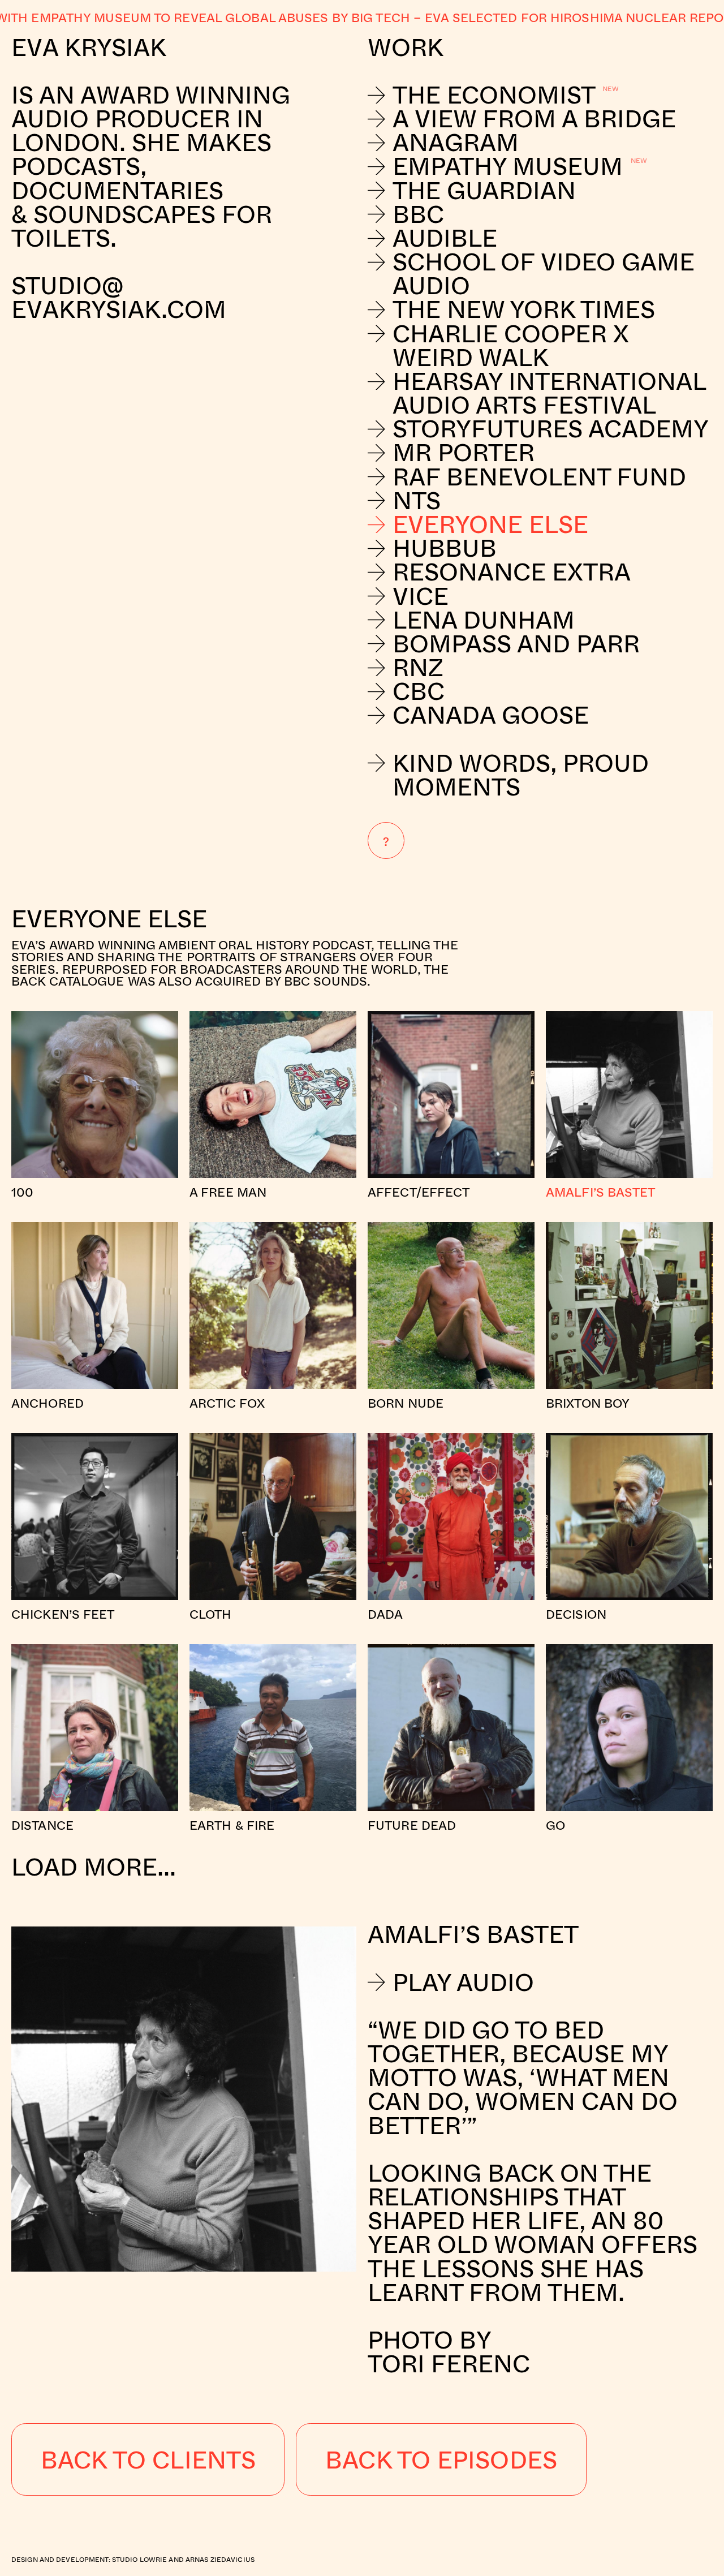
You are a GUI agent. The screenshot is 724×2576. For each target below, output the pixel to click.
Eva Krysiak (89, 47)
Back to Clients (148, 2459)
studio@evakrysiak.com (122, 297)
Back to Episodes (441, 2459)
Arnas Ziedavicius (220, 2559)
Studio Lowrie (140, 2559)
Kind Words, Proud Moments (521, 775)
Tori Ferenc (449, 2363)
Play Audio (463, 1982)
